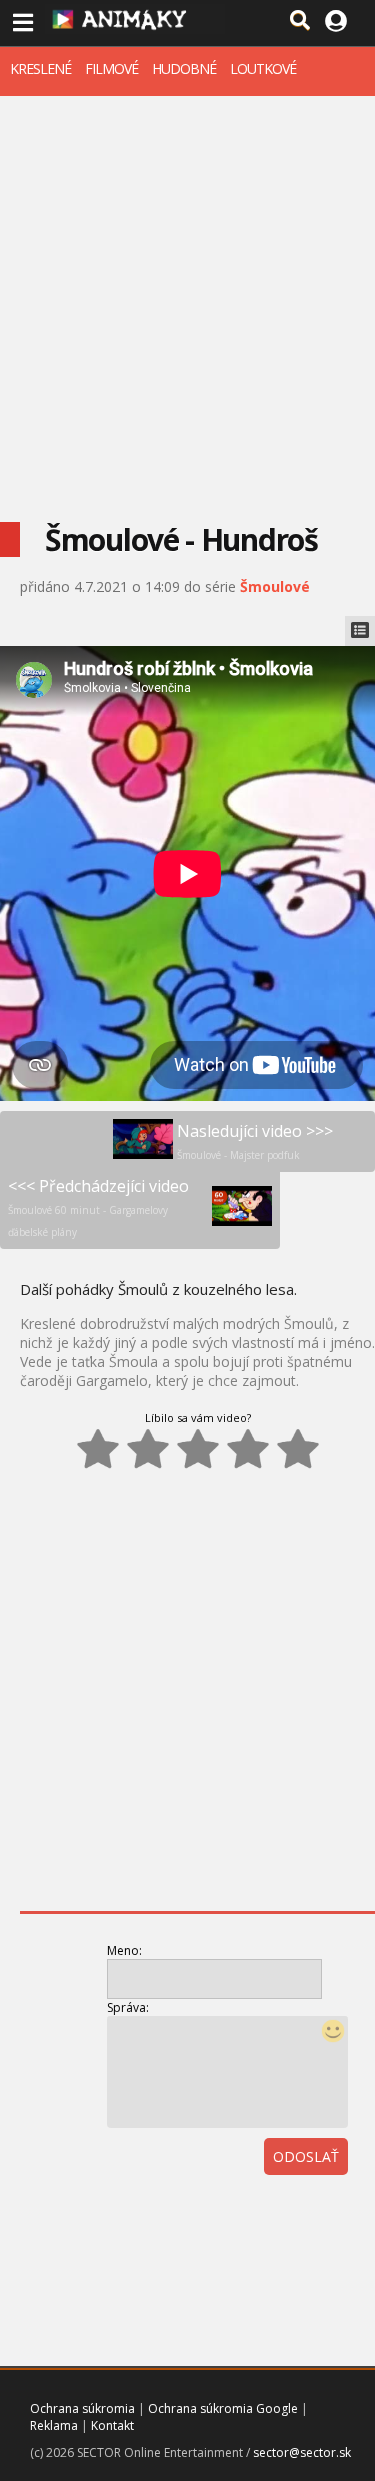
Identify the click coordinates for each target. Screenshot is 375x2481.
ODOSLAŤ (306, 2156)
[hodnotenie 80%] (248, 1449)
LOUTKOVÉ (263, 68)
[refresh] (304, 2212)
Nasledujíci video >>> (255, 1141)
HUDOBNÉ (184, 68)
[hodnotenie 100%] (298, 1449)
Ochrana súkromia (82, 2408)
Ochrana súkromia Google (223, 2408)
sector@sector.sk (302, 2452)
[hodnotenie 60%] (198, 1449)
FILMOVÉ (111, 68)
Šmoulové (275, 586)
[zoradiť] (348, 2212)
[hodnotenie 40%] (148, 1449)
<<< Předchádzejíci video (98, 1207)
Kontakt (112, 2425)
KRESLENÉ (40, 68)
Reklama (54, 2425)
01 (260, 2212)
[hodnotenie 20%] (98, 1449)
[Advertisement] (187, 293)
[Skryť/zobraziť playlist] (360, 631)
